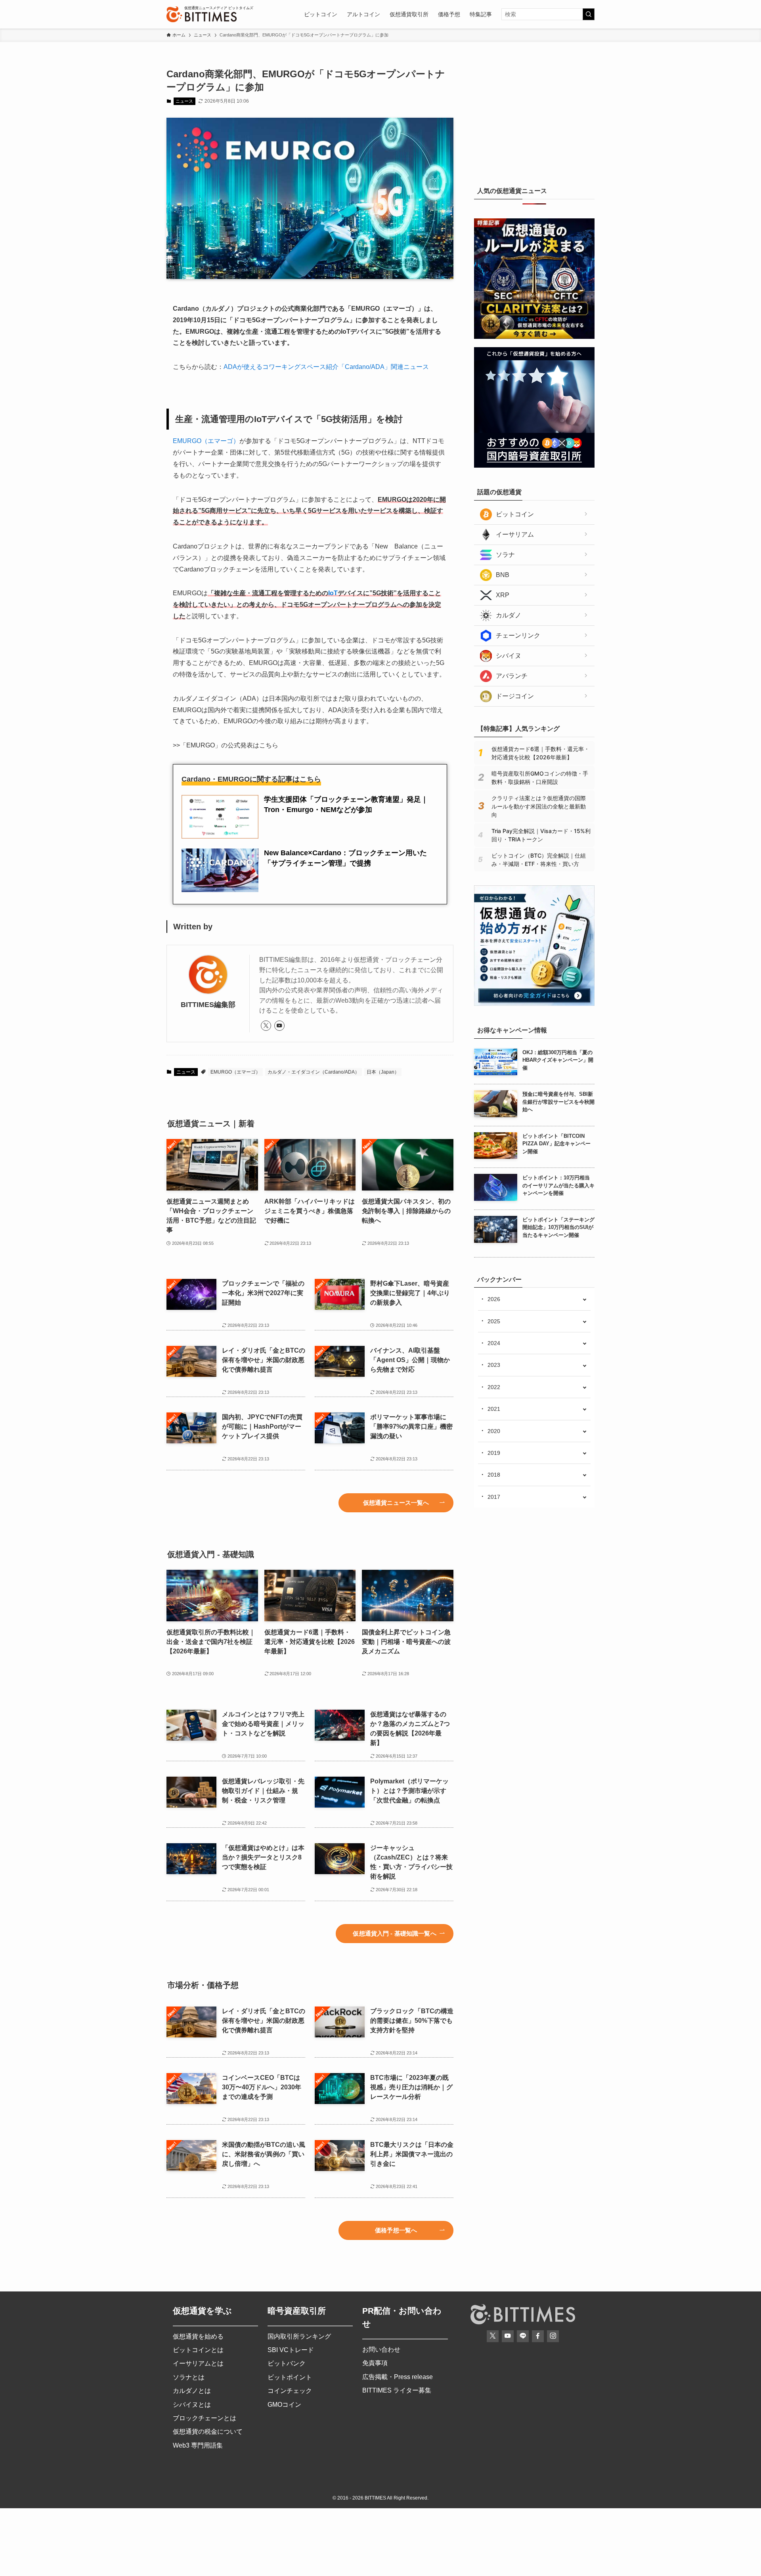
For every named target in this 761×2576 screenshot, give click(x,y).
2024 (494, 1343)
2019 (494, 1453)
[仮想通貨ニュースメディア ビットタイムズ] (202, 14)
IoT (333, 593)
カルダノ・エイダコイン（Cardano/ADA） (314, 1072)
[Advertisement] (534, 117)
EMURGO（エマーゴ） (206, 441)
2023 (494, 1365)
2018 (494, 1475)
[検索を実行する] (589, 14)
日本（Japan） (383, 1072)
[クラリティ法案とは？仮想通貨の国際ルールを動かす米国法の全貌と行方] (534, 337)
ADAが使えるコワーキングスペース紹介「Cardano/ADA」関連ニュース (326, 367)
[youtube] (279, 1026)
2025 (494, 1321)
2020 (494, 1431)
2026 (494, 1299)
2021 (494, 1409)
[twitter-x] (266, 1026)
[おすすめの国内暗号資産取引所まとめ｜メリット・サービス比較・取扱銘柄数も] (534, 466)
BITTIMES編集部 (208, 1005)
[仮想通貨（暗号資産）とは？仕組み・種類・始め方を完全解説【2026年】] (534, 1004)
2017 (494, 1497)
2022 (494, 1387)
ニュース (184, 101)
